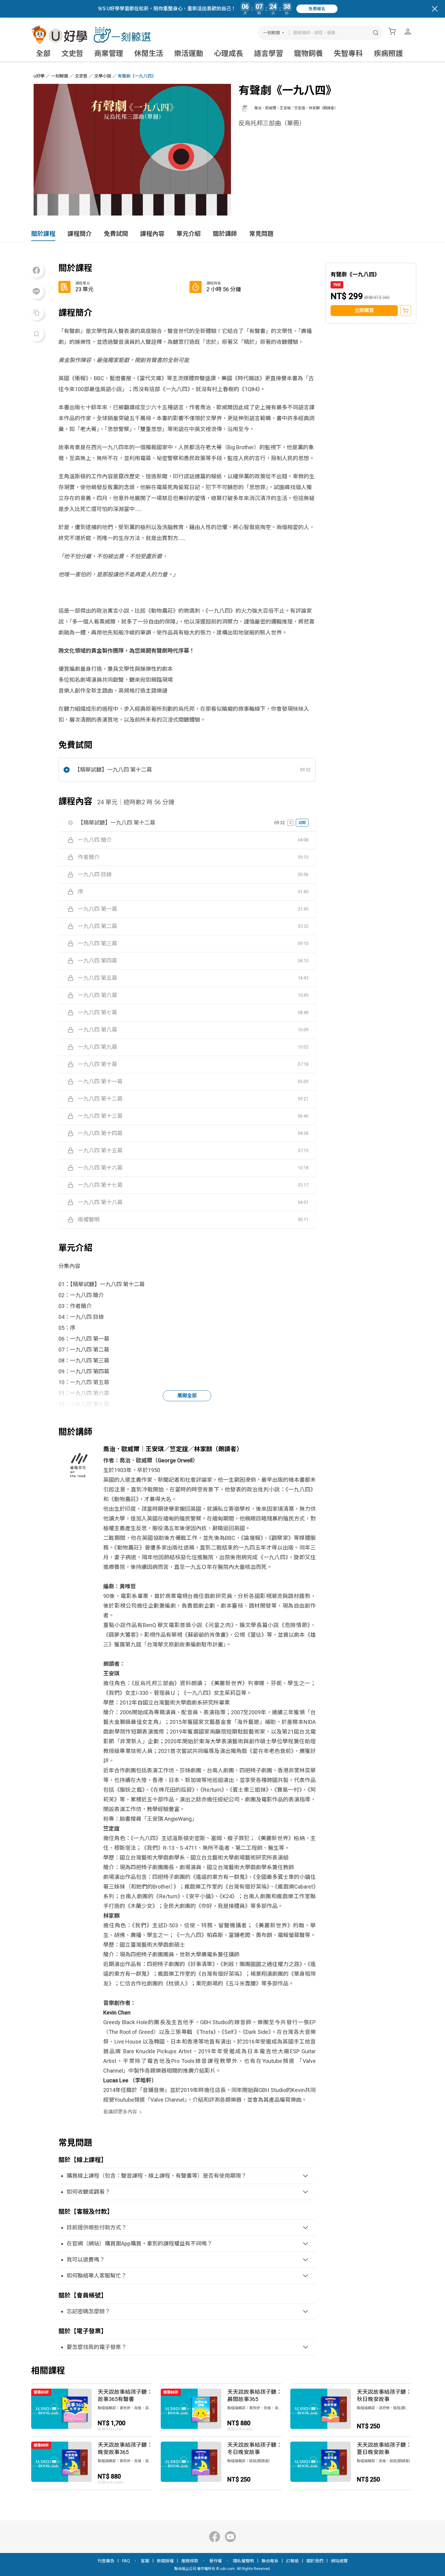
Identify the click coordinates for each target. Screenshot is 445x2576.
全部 (43, 54)
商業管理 (109, 54)
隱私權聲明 (243, 2561)
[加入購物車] (406, 311)
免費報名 (317, 9)
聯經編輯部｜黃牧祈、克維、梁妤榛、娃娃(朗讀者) (125, 2408)
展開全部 (187, 1396)
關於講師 (225, 234)
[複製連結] (36, 313)
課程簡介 (80, 234)
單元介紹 (189, 234)
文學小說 (103, 76)
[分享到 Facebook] (36, 270)
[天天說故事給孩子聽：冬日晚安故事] (221, 2463)
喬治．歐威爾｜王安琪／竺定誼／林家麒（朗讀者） (296, 108)
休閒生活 (149, 54)
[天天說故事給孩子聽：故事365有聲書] (92, 2410)
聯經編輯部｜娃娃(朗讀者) (249, 2461)
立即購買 (364, 310)
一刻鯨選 (272, 33)
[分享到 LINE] (36, 292)
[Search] (376, 33)
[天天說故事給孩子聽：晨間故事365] (221, 2410)
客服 (145, 2561)
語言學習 (269, 54)
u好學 (39, 76)
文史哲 (72, 54)
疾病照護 (388, 54)
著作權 (216, 2561)
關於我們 (315, 2561)
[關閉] (435, 9)
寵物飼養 (308, 54)
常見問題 (261, 234)
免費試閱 (116, 234)
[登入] (408, 31)
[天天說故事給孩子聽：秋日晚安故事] (351, 2410)
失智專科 (348, 54)
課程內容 (152, 234)
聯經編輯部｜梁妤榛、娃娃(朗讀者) (384, 2408)
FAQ (126, 2561)
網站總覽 (339, 2561)
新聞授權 (165, 2561)
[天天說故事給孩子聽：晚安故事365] (92, 2463)
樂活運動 (189, 54)
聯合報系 (270, 2561)
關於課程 (43, 234)
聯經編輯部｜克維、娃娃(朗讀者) (384, 2461)
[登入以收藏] (36, 334)
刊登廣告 (106, 2561)
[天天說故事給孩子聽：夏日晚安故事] (351, 2463)
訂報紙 (292, 2561)
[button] (187, 770)
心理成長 (229, 54)
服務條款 (190, 2561)
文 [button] (290, 823)
